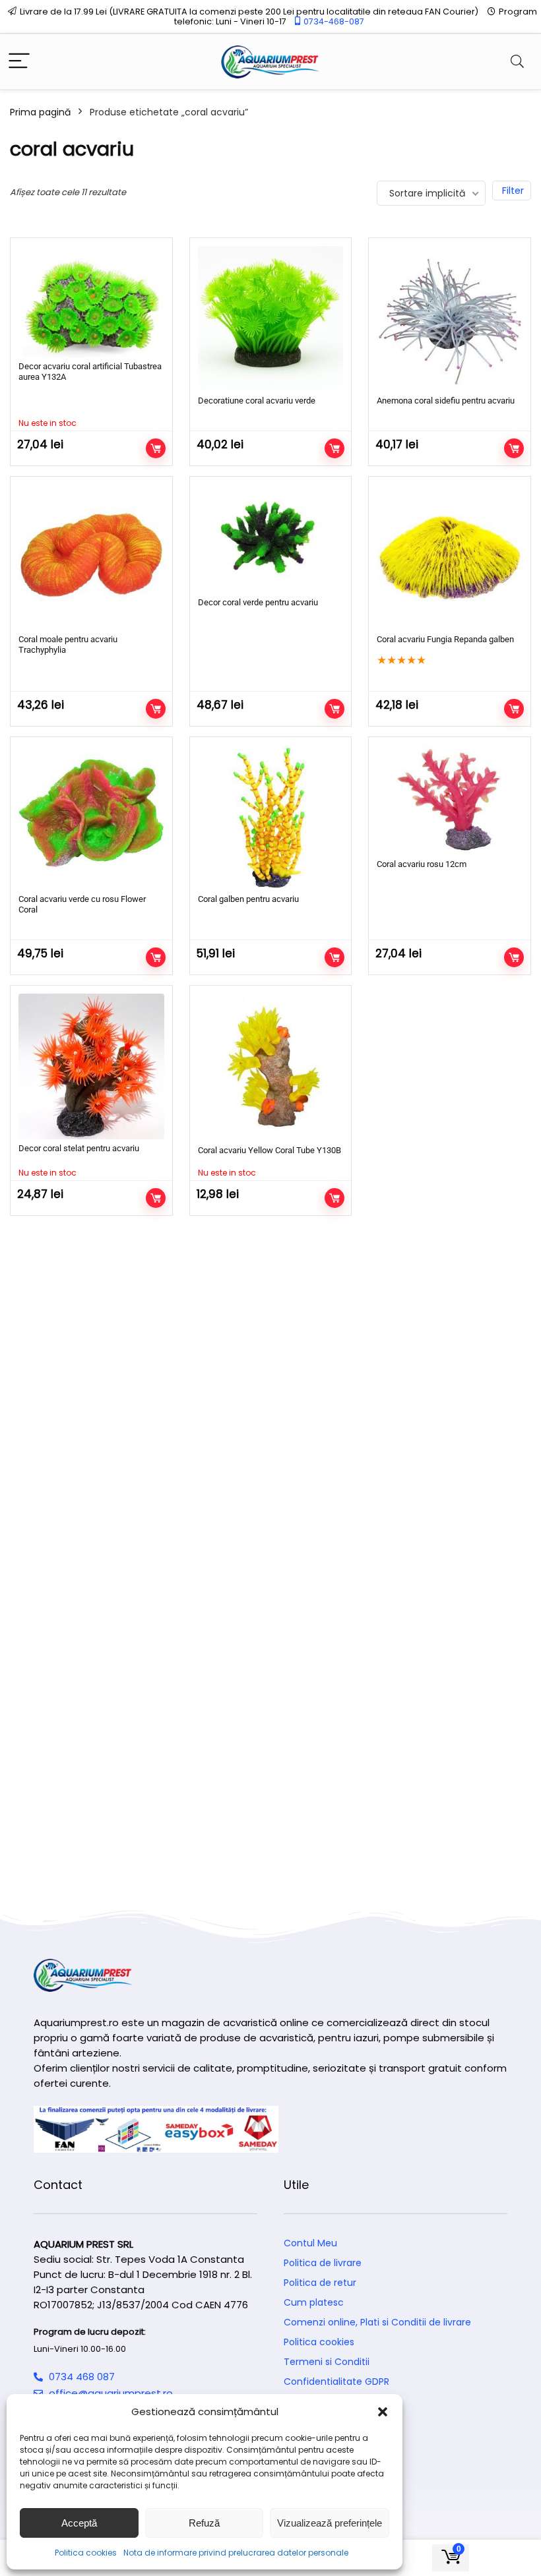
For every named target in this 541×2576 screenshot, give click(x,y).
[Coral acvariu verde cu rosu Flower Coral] (91, 818)
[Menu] (19, 62)
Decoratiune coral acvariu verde (257, 401)
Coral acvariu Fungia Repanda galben (445, 639)
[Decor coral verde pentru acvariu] (271, 539)
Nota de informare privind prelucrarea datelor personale (236, 2553)
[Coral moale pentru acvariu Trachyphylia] (91, 557)
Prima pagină (40, 112)
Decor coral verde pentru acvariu (258, 602)
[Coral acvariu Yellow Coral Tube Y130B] (271, 1067)
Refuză (204, 2523)
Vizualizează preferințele (330, 2523)
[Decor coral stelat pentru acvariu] (91, 1066)
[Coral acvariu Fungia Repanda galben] (450, 557)
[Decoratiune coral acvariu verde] (271, 319)
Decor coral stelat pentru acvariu (79, 1148)
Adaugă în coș (334, 448)
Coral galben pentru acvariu (248, 899)
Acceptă (79, 2523)
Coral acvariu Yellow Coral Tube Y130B (270, 1150)
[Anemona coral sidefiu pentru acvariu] (450, 319)
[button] (383, 2412)
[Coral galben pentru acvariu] (271, 818)
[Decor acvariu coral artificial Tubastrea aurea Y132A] (91, 302)
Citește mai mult (156, 448)
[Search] (517, 62)
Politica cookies (86, 2553)
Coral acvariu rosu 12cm (422, 864)
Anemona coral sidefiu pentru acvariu (446, 401)
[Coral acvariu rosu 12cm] (450, 800)
